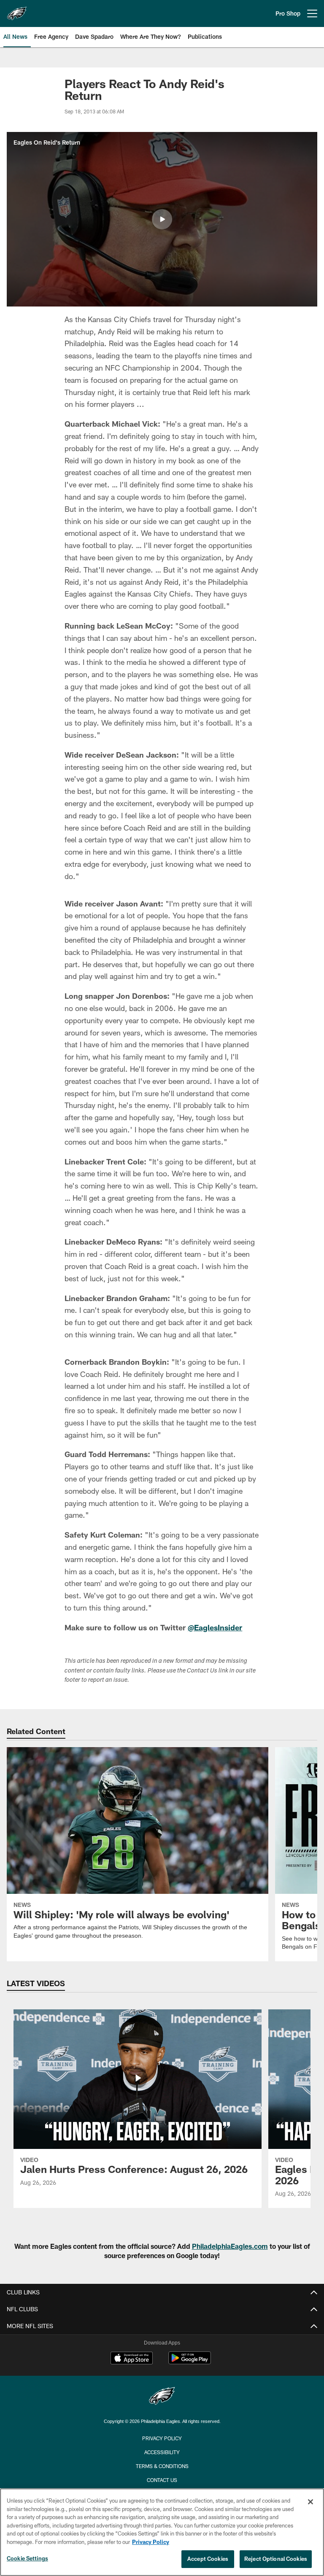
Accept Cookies (208, 2559)
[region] (162, 2532)
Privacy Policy (162, 2438)
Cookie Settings (27, 2558)
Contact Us (162, 2480)
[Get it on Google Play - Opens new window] (190, 2362)
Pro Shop (288, 13)
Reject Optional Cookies (276, 2559)
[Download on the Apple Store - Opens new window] (132, 2359)
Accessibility (162, 2452)
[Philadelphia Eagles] (162, 2397)
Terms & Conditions (162, 2466)
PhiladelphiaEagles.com (230, 2246)
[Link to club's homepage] (17, 10)
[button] (162, 219)
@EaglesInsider (215, 1627)
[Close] (310, 2502)
